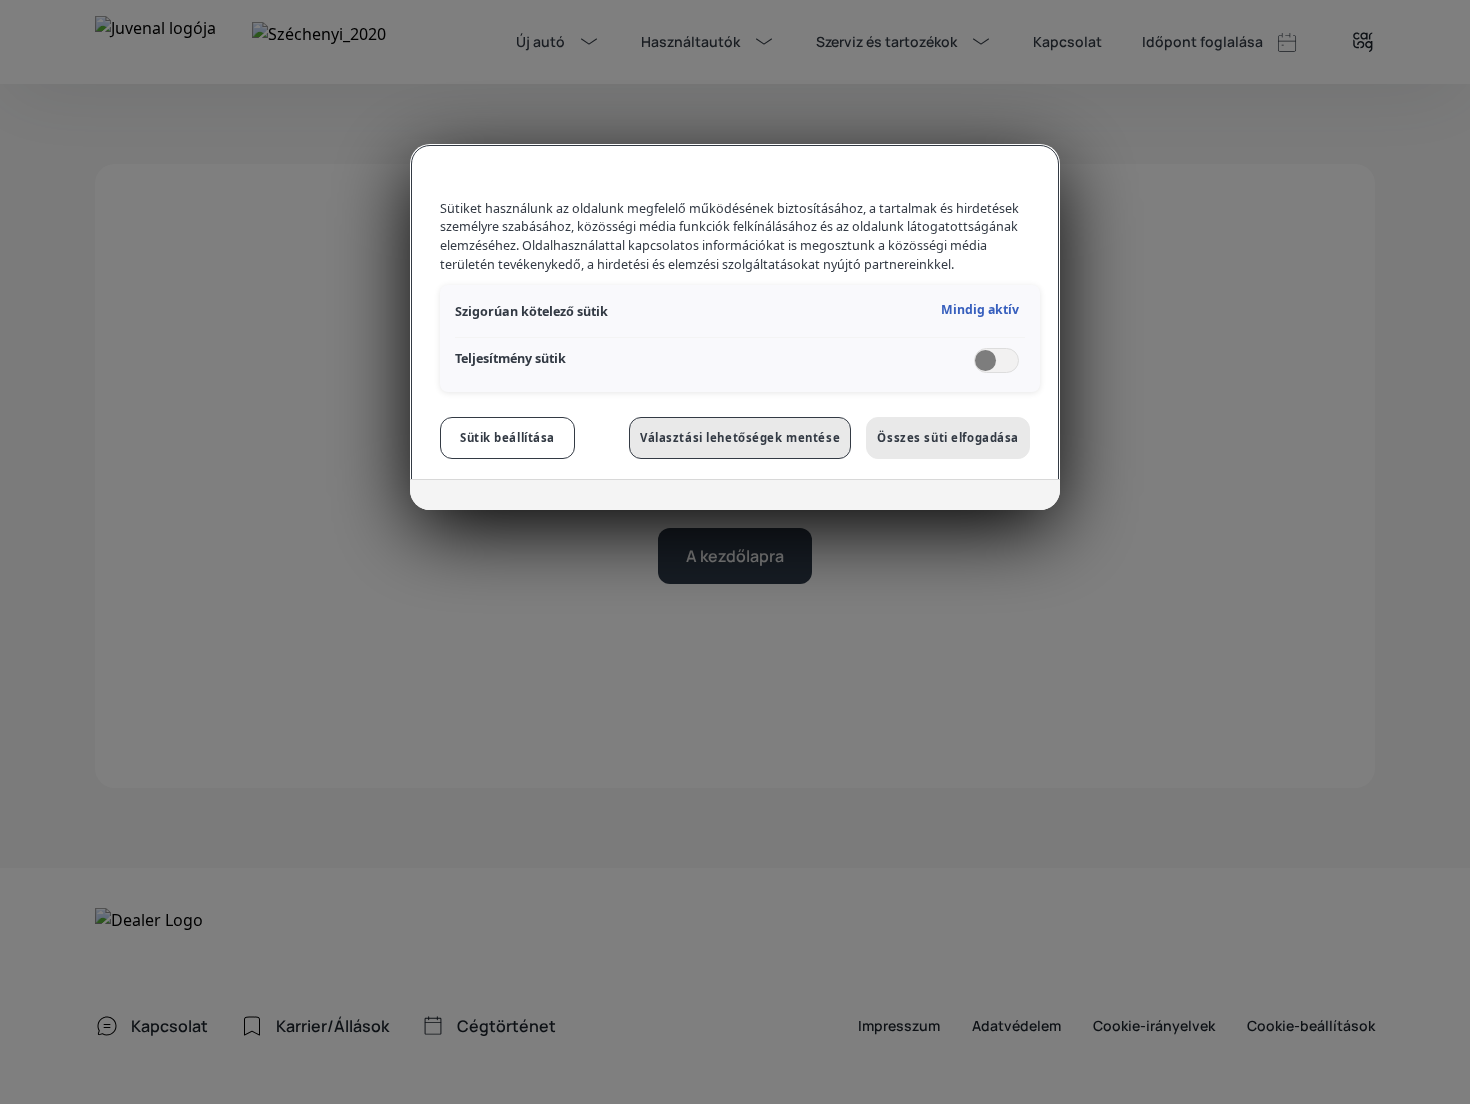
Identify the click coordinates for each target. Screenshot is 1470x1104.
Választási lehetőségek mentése (740, 437)
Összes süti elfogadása (948, 437)
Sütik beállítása (507, 437)
